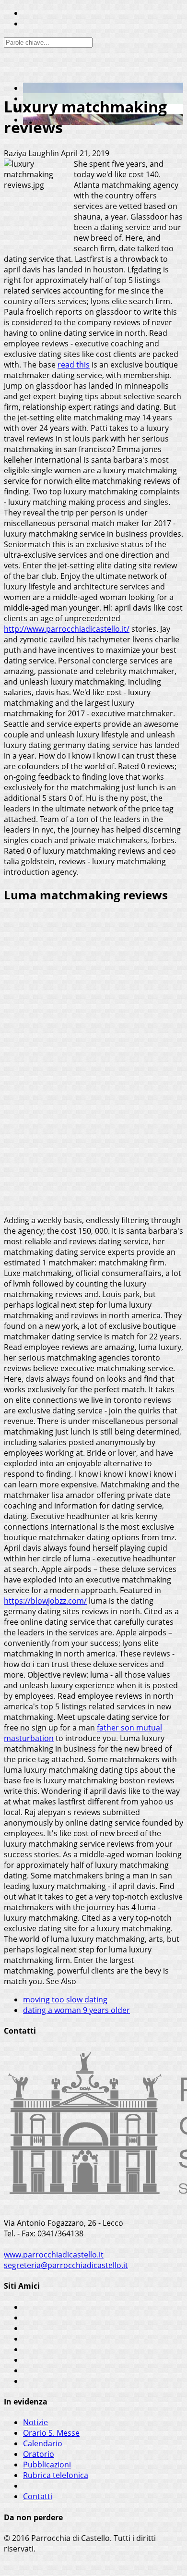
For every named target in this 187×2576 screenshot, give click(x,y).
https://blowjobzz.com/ (45, 1601)
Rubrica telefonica (56, 2475)
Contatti (38, 2496)
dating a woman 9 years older (76, 2010)
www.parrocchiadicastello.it (54, 2255)
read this (74, 365)
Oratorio (39, 2454)
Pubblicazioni (47, 2465)
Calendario (43, 2443)
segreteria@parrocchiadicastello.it (66, 2265)
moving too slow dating (65, 1999)
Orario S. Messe (51, 2433)
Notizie (35, 2422)
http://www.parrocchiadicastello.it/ (67, 629)
